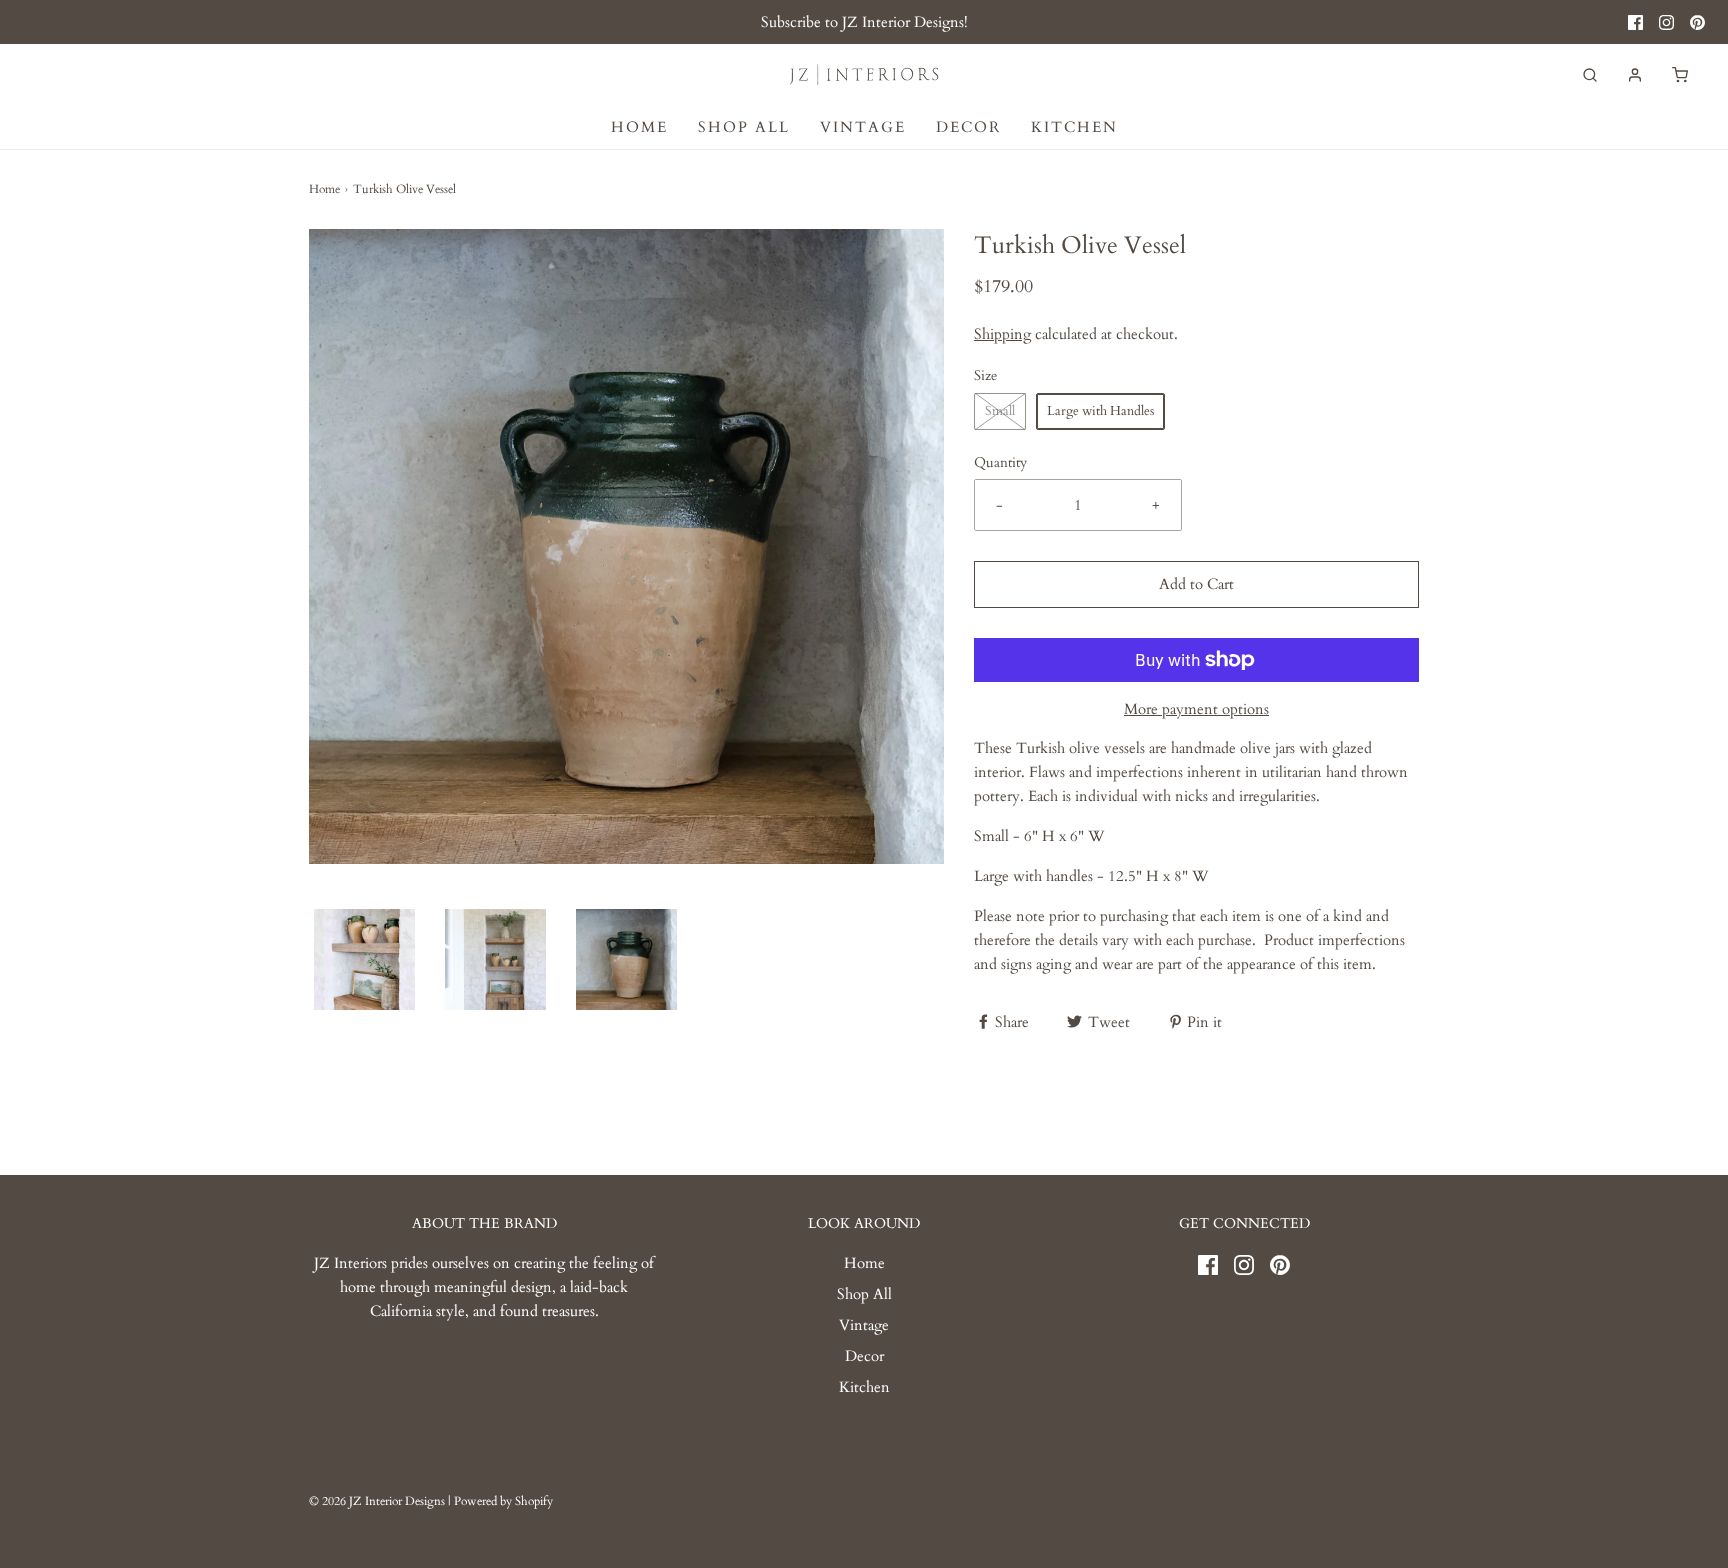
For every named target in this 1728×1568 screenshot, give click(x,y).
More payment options (1196, 709)
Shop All (744, 127)
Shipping (1002, 334)
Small (1000, 411)
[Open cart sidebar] (1680, 74)
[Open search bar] (1590, 74)
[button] (364, 959)
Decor (968, 127)
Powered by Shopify (503, 1501)
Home (639, 127)
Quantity (1000, 463)
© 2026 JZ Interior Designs (377, 1501)
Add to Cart (1196, 584)
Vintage (863, 127)
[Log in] (1635, 75)
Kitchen (1074, 127)
